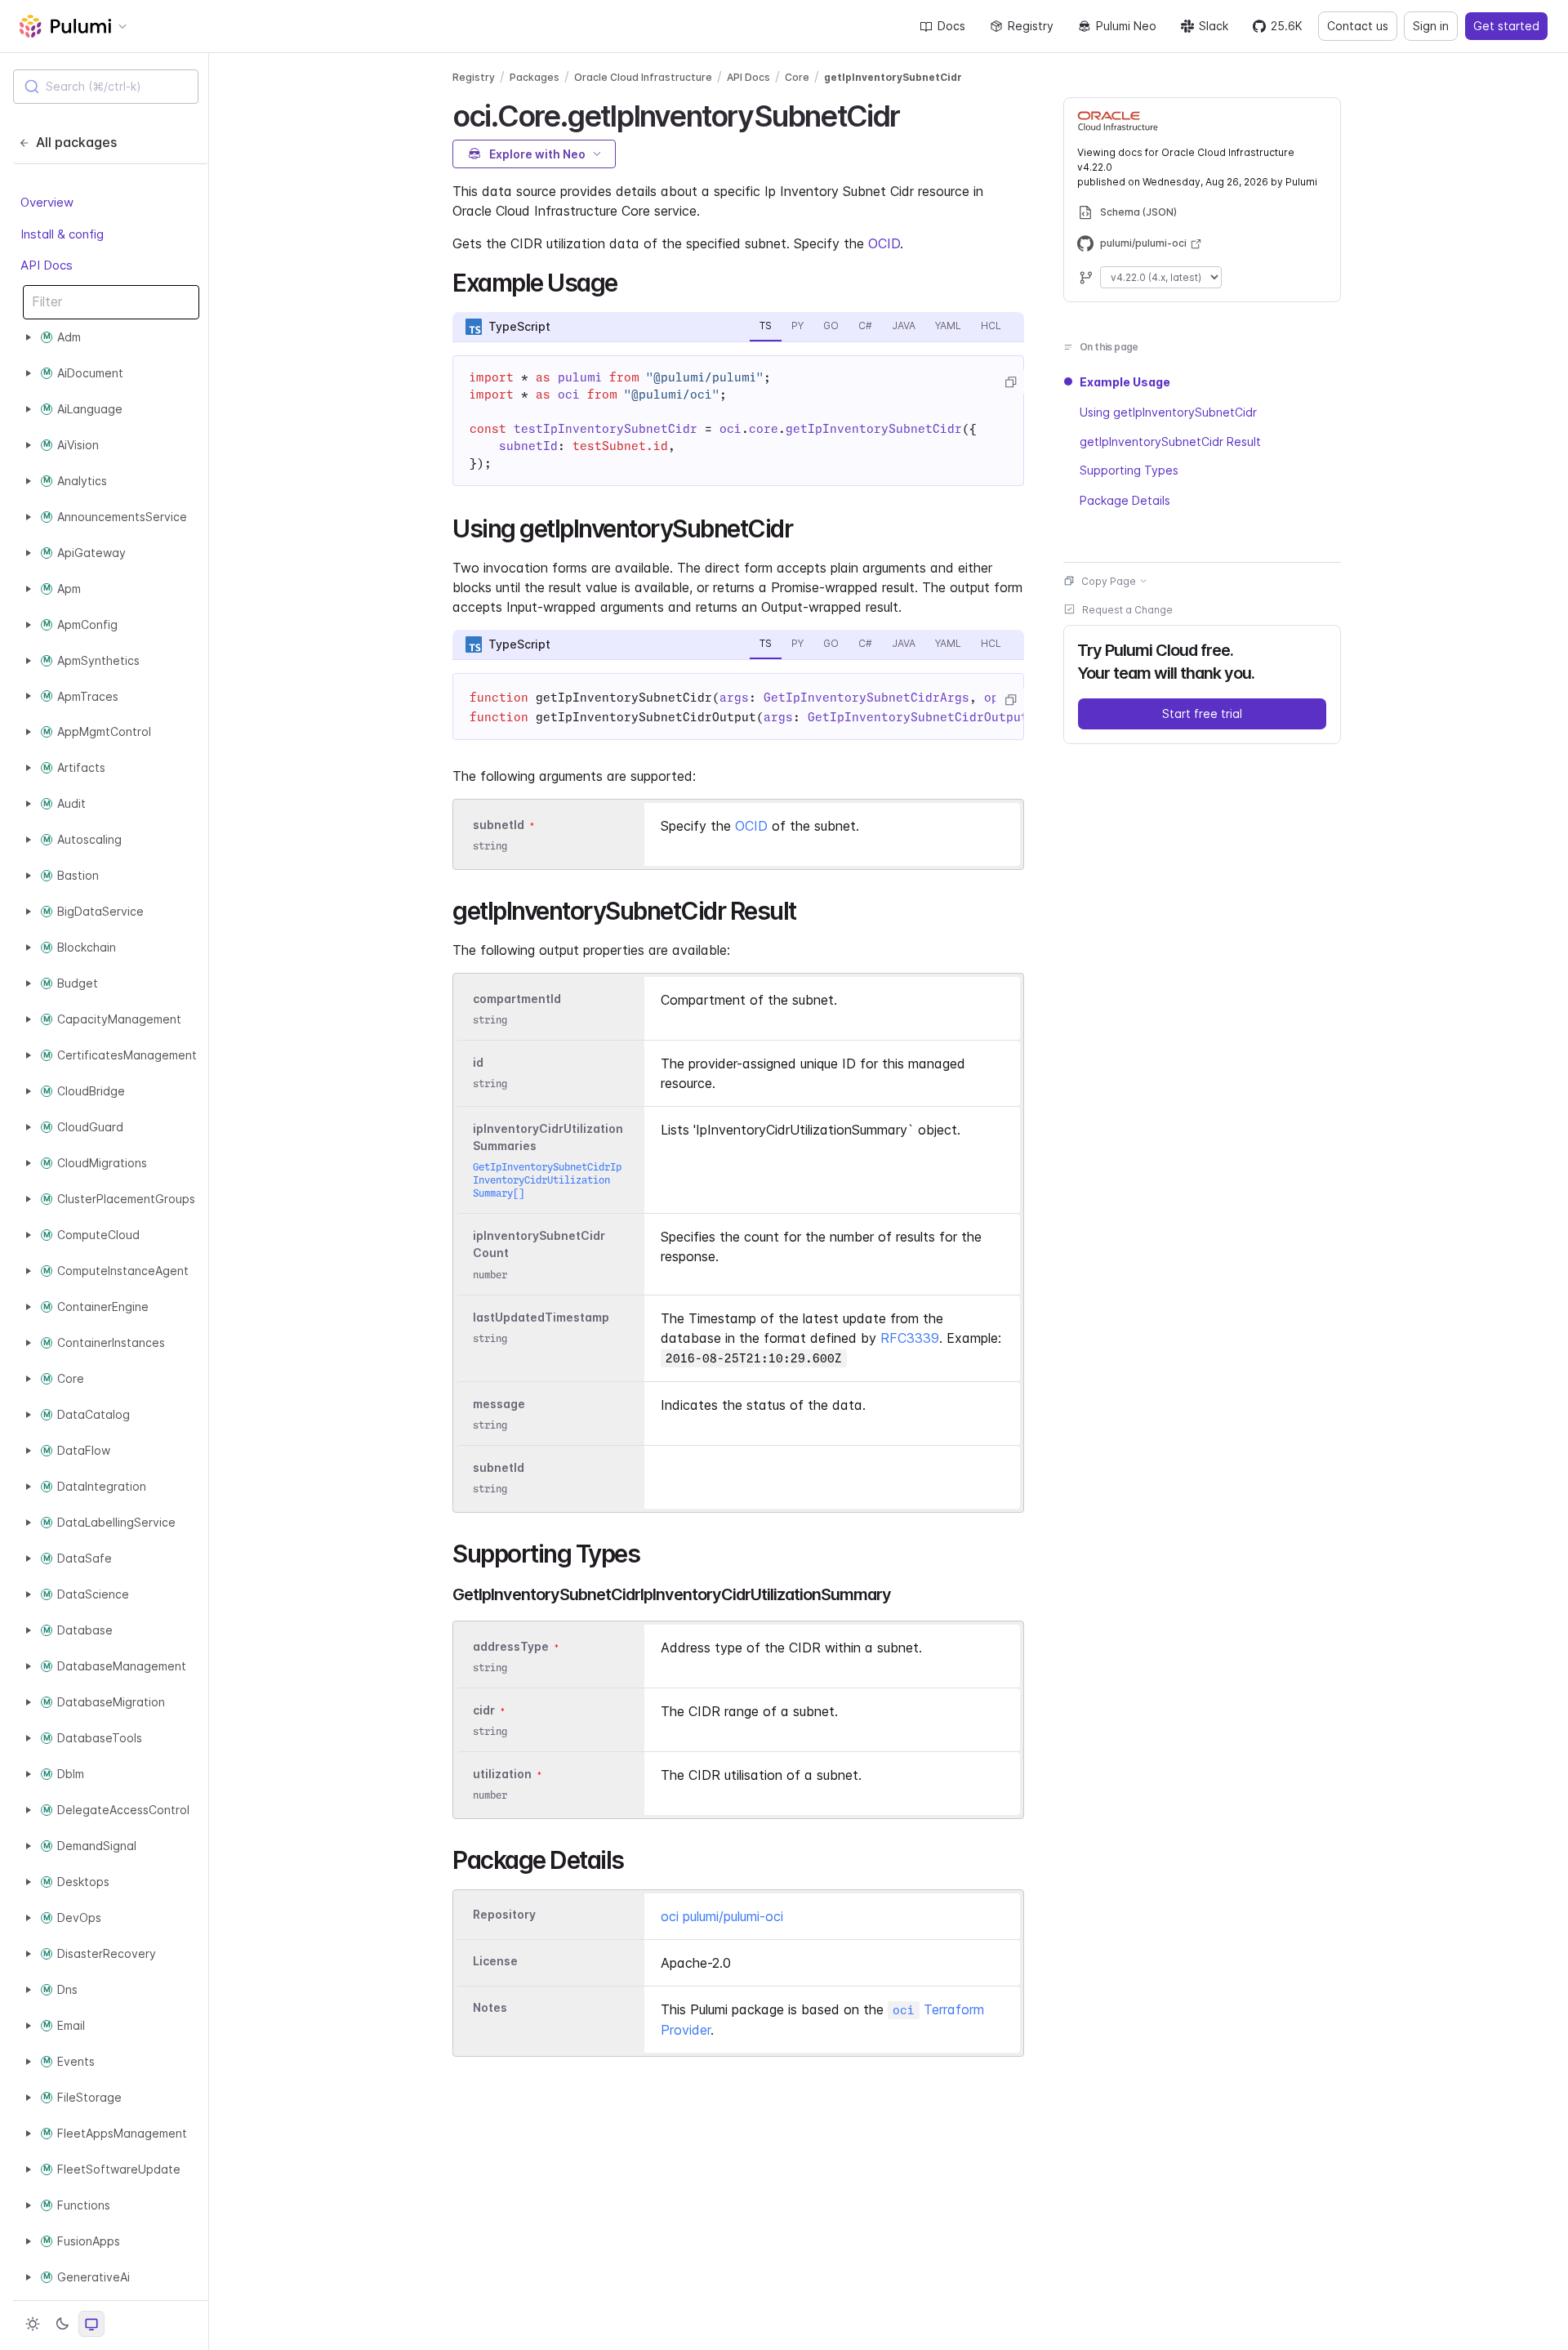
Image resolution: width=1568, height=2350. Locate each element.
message (499, 1404)
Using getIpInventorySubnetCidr (1168, 411)
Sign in (1431, 26)
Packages (535, 77)
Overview (47, 202)
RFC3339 (910, 1338)
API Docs (47, 265)
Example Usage (1125, 382)
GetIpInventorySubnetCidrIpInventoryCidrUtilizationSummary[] (547, 1180)
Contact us (1358, 26)
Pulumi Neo (1126, 26)
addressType (511, 1646)
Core (797, 77)
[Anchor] (914, 114)
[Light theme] (33, 2324)
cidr (484, 1710)
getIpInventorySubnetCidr (893, 77)
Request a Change (1127, 609)
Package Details (1125, 499)
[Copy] (1010, 382)
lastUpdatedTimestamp (541, 1317)
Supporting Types (1129, 470)
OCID (884, 243)
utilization (502, 1774)
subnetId (499, 825)
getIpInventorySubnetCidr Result (1170, 441)
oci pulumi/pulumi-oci (722, 1916)
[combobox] (106, 87)
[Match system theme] (91, 2324)
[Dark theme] (62, 2324)
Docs (951, 26)
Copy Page (1109, 580)
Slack (1214, 26)
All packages (76, 142)
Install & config (62, 233)
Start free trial (1202, 713)
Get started (1506, 26)
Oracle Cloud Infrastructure (643, 77)
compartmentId (517, 999)
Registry (1031, 26)
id (478, 1062)
